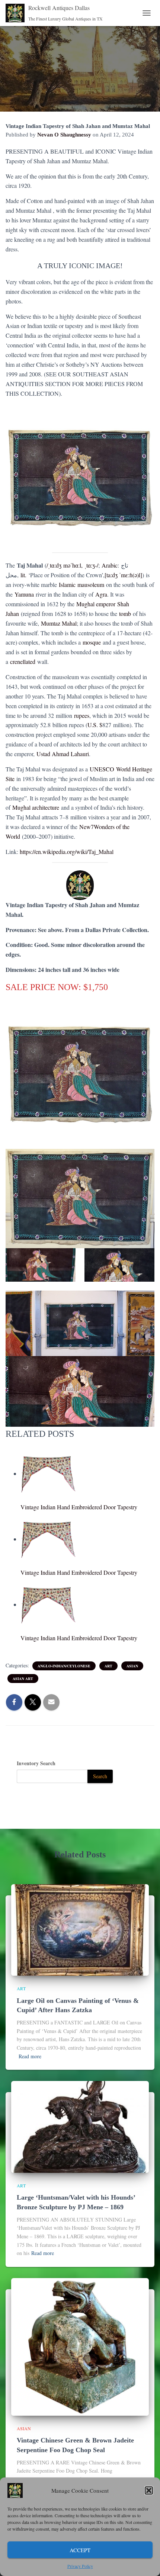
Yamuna (24, 594)
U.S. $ (95, 725)
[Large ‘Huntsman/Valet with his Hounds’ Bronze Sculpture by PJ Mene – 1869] (80, 2126)
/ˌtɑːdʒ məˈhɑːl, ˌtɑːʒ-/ (72, 565)
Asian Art (23, 1679)
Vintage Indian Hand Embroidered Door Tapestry (79, 1507)
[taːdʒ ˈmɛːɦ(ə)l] (123, 575)
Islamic (67, 584)
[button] (149, 2490)
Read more (30, 2056)
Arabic (110, 565)
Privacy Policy (80, 2566)
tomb (125, 614)
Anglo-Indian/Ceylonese (64, 1666)
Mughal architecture (36, 807)
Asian (132, 1666)
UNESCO (102, 769)
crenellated (23, 661)
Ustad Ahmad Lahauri (63, 754)
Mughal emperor (96, 604)
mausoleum (91, 584)
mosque (92, 642)
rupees (82, 715)
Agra (101, 594)
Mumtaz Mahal (59, 623)
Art (108, 1666)
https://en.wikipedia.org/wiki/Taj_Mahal (67, 852)
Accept (80, 2550)
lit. (23, 575)
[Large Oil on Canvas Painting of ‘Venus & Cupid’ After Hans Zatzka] (80, 1929)
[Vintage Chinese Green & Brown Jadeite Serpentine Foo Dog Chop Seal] (80, 2346)
